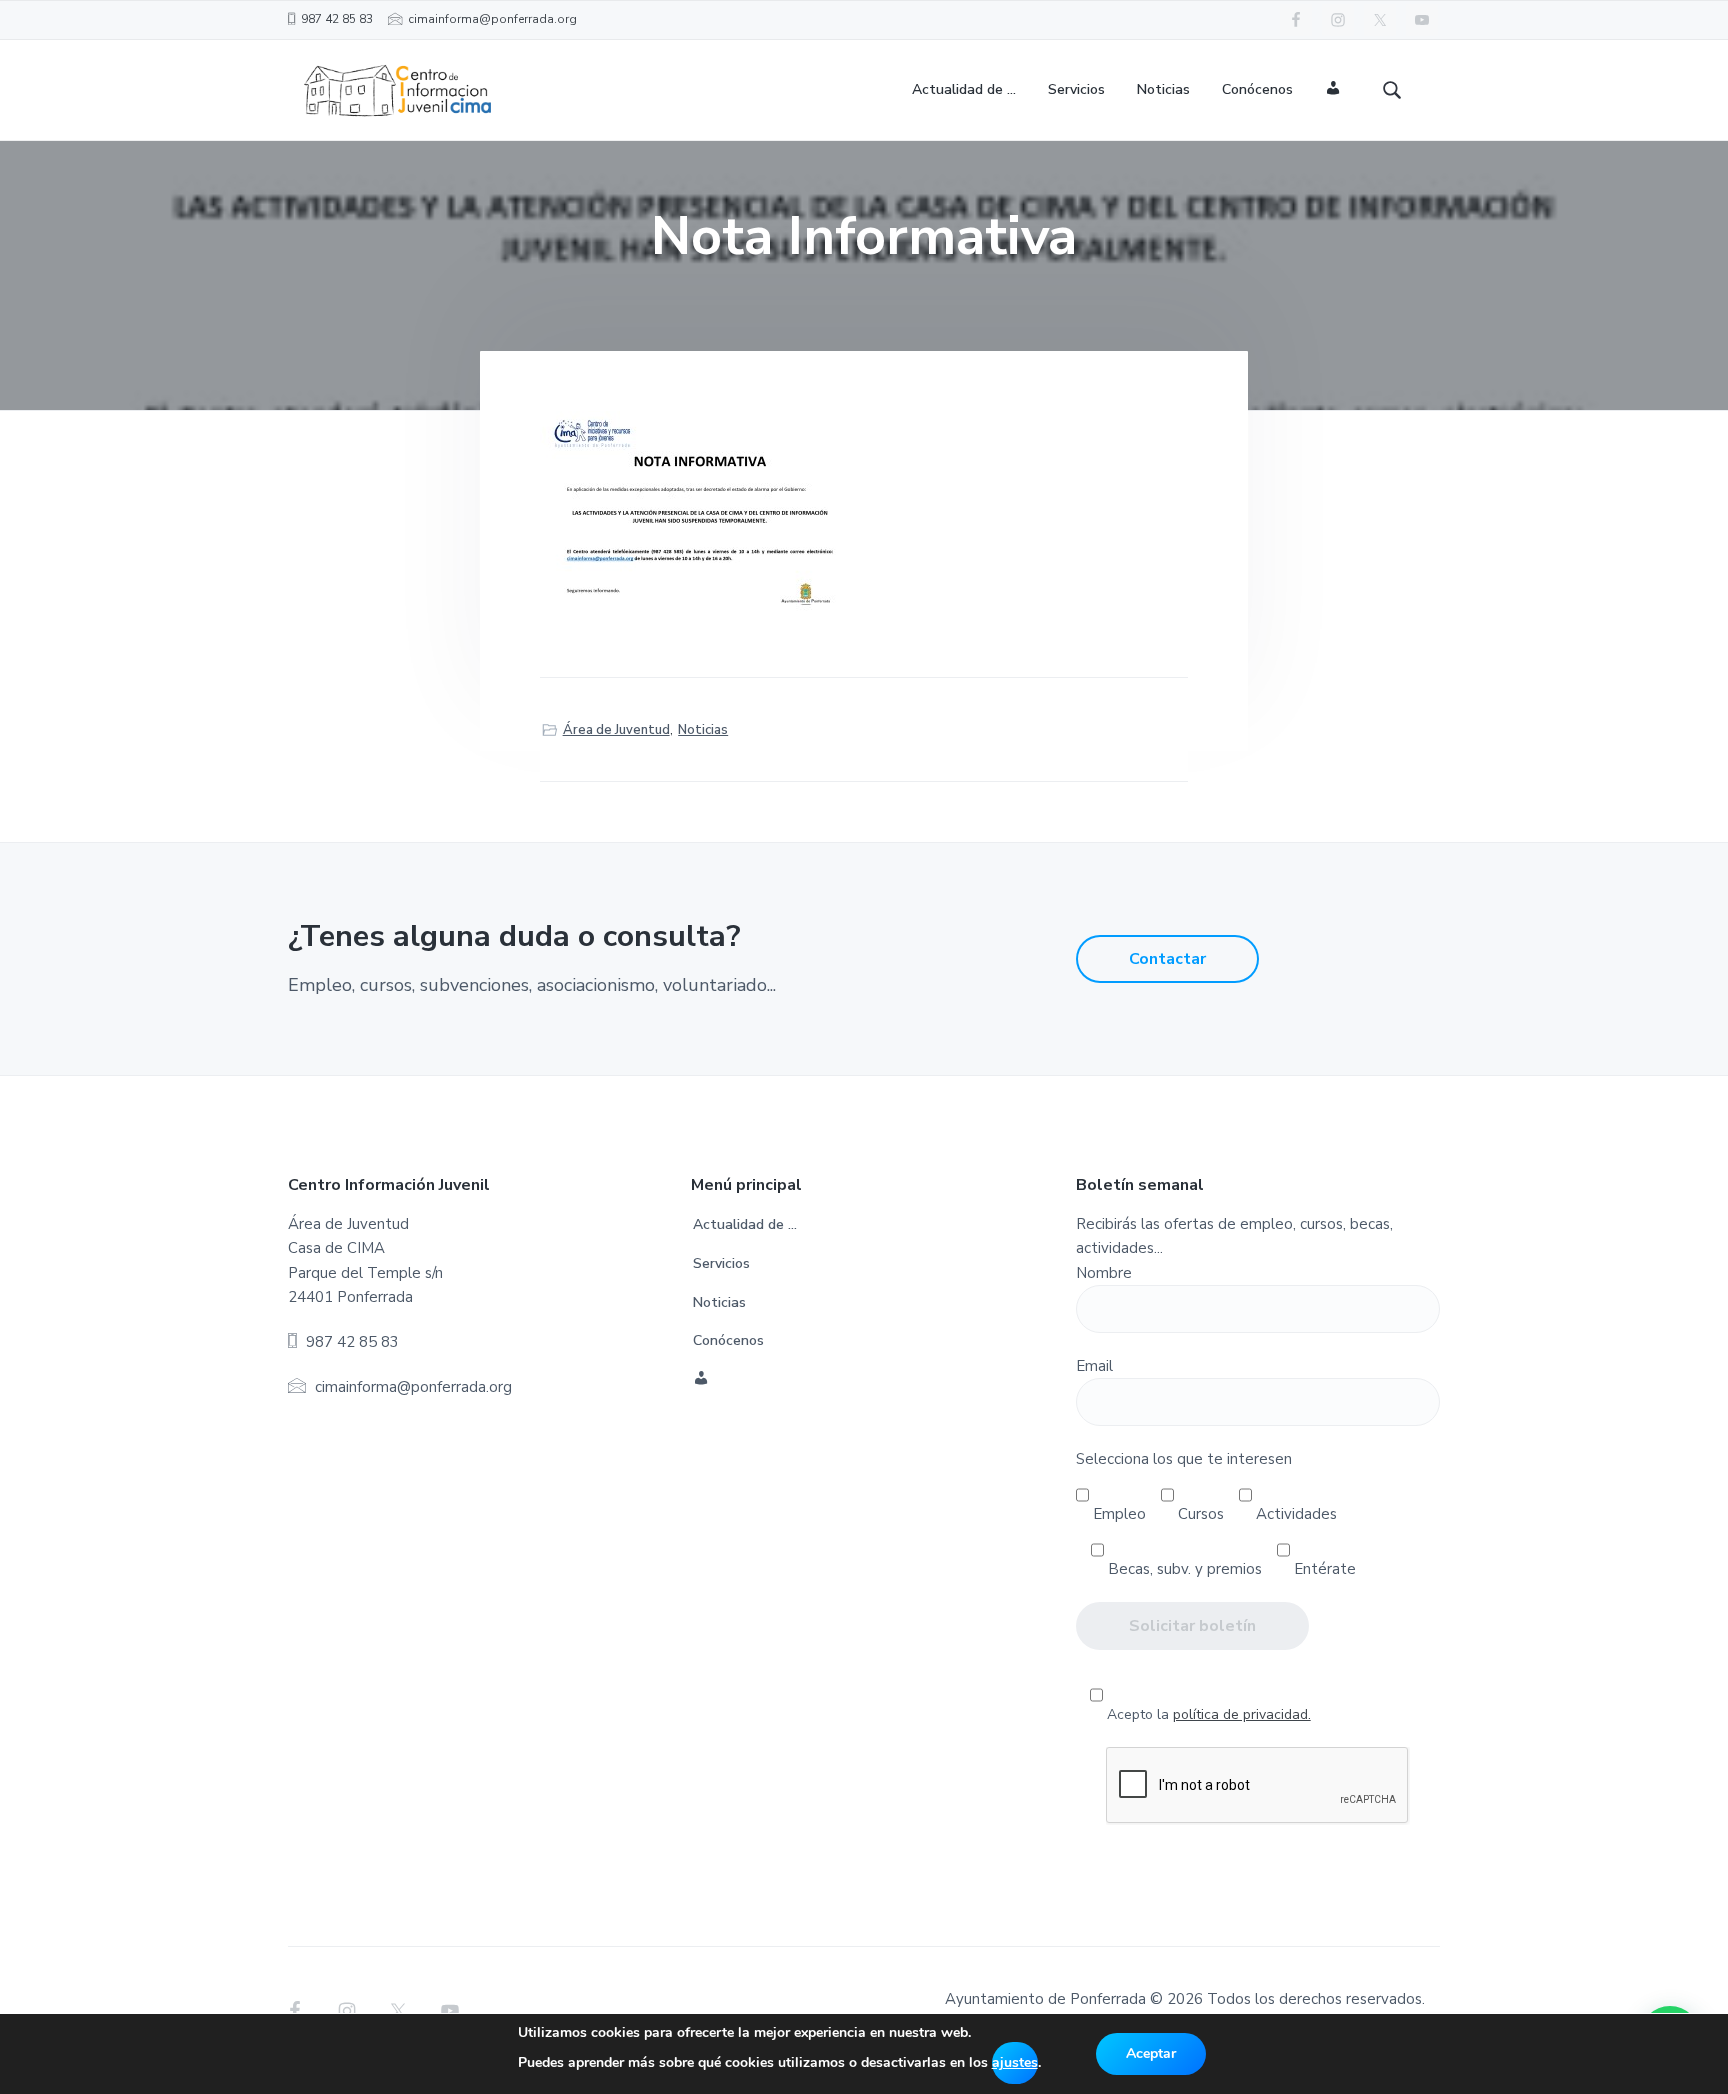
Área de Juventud (616, 730)
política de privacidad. (1242, 1714)
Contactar (1167, 959)
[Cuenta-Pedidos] (1333, 90)
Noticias (703, 730)
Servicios (721, 1263)
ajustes (1015, 2062)
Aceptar (1151, 2053)
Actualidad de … (745, 1224)
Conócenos (728, 1340)
